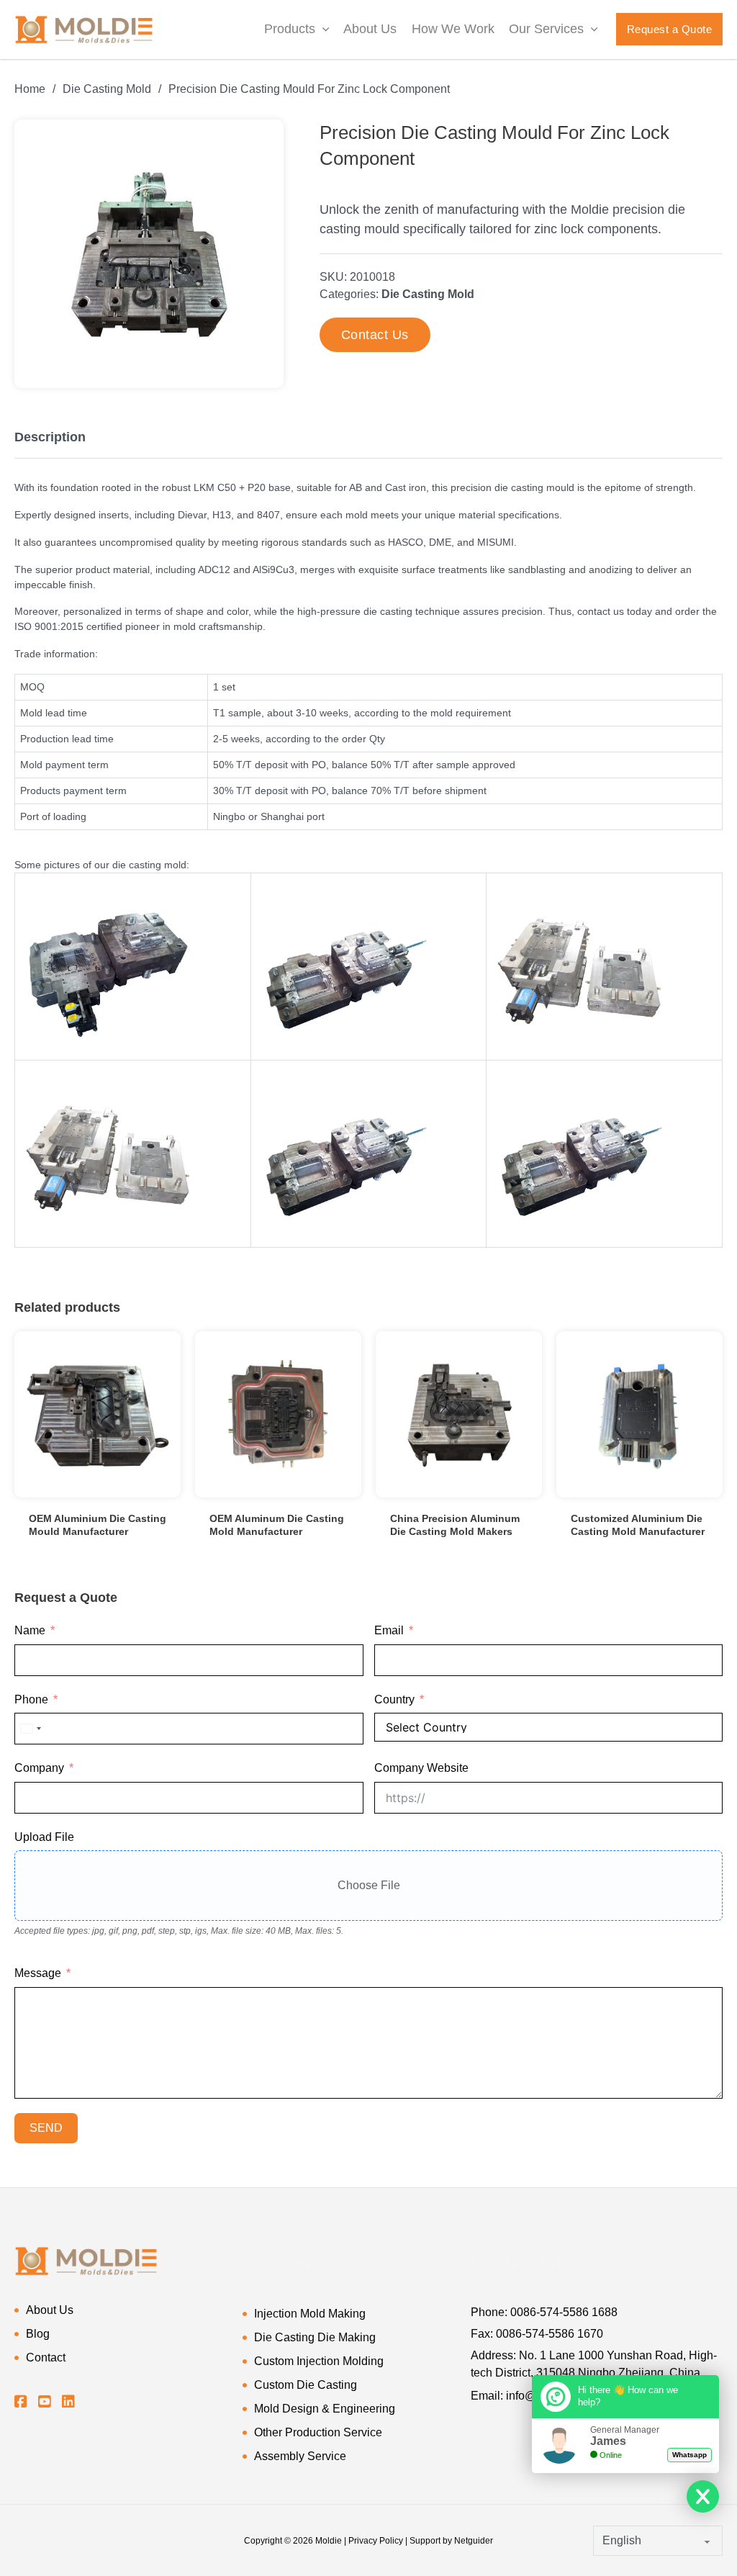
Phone (31, 1699)
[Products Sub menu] (326, 30)
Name (30, 1630)
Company (39, 1768)
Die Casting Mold (107, 89)
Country (394, 1699)
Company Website (421, 1768)
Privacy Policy (376, 2541)
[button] (264, 139)
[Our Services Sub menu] (594, 30)
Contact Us (375, 335)
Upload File (44, 1837)
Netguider (474, 2541)
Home (30, 89)
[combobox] (30, 1729)
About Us (370, 29)
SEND (46, 2128)
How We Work (453, 29)
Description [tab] (50, 437)
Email (389, 1630)
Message (38, 1973)
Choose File (369, 1885)
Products (290, 29)
